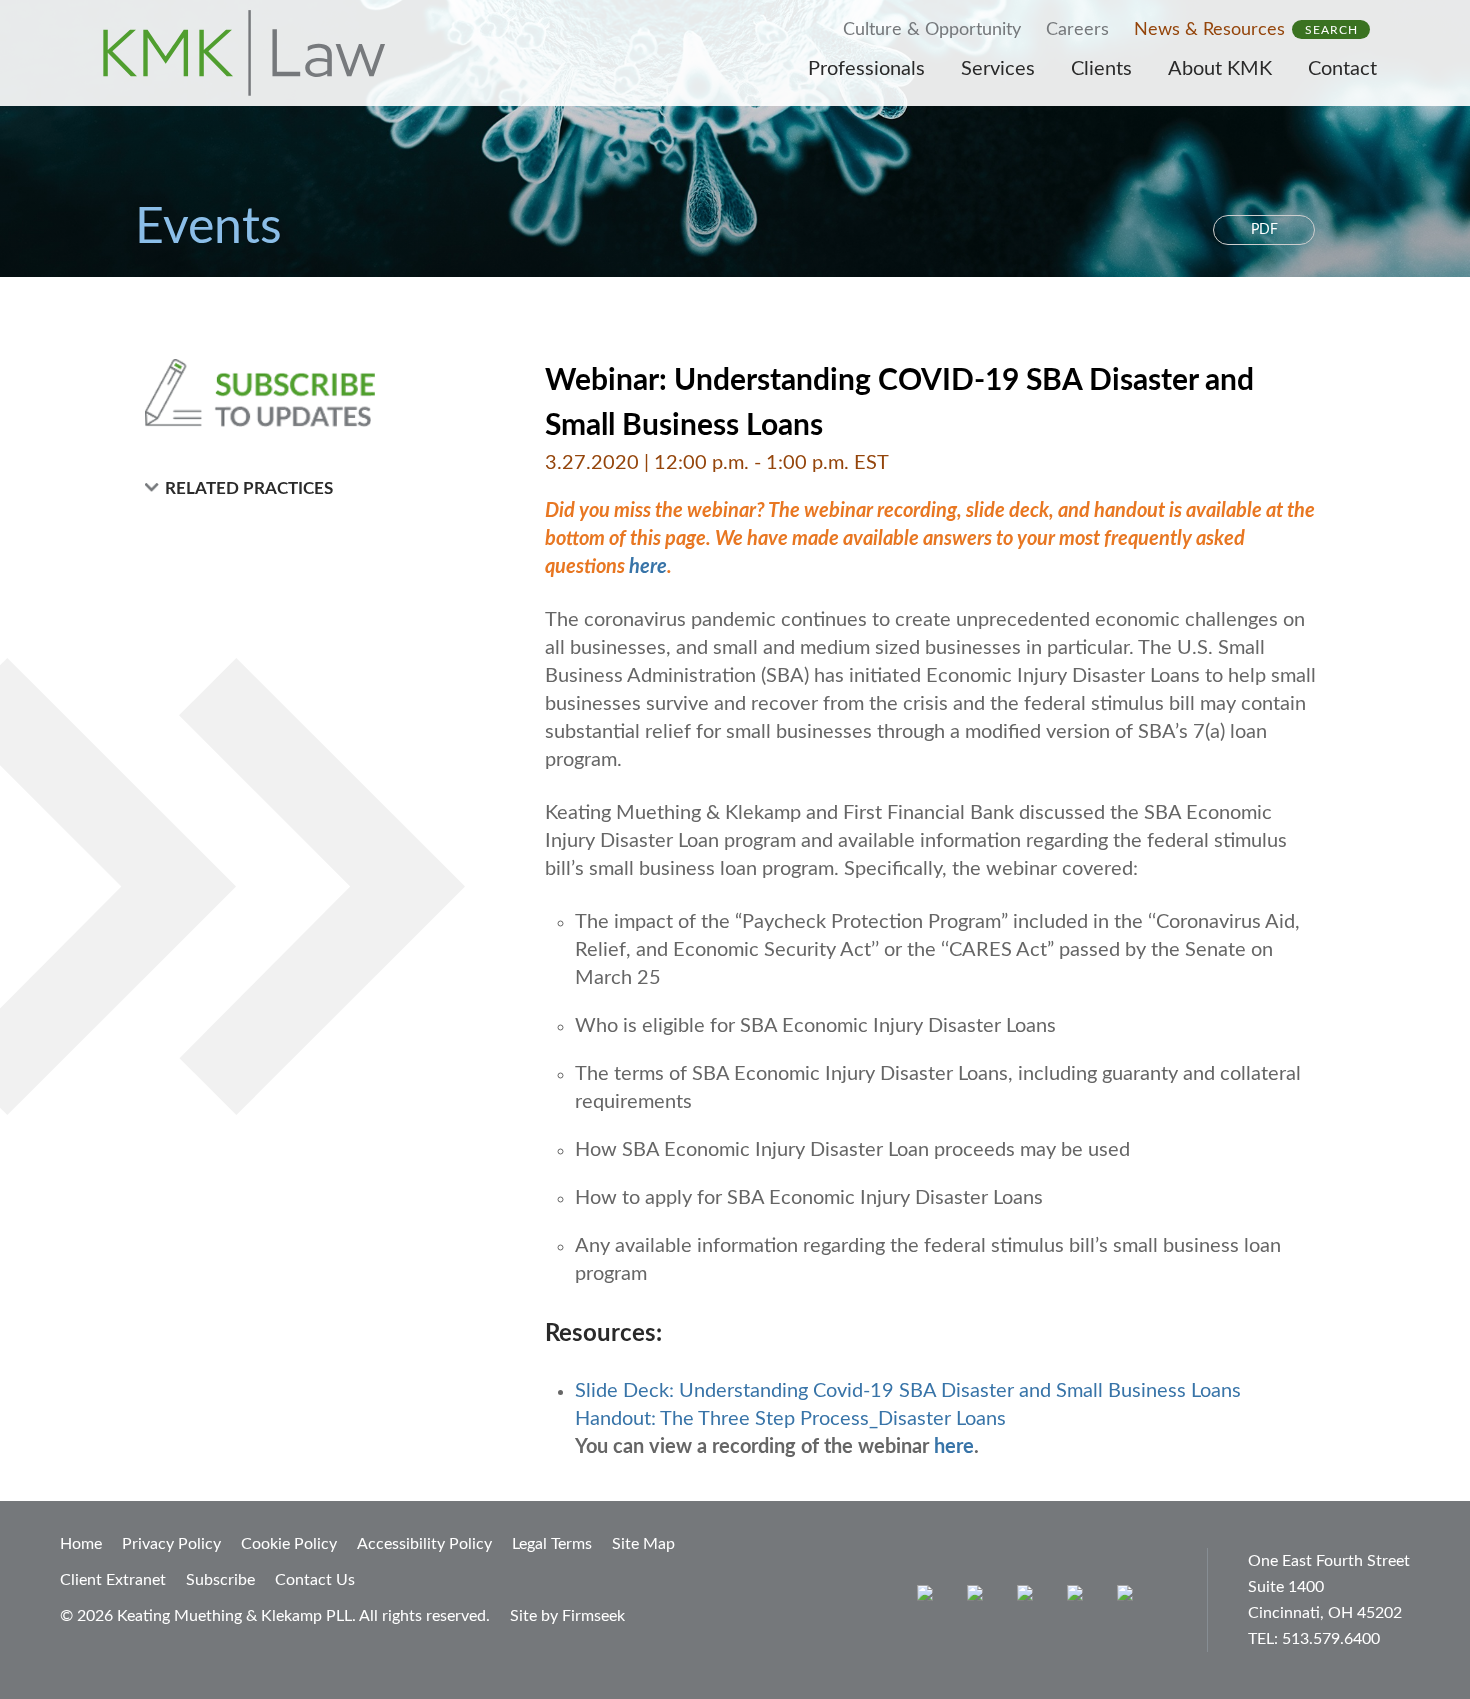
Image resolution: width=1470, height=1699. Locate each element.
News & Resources (1209, 30)
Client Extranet (113, 1580)
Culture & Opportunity (932, 30)
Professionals (866, 69)
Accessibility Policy (424, 1544)
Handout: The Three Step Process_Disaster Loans (790, 1419)
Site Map (643, 1544)
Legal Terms (552, 1544)
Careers (1077, 30)
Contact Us (315, 1580)
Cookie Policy (289, 1544)
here (648, 567)
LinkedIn (1029, 1597)
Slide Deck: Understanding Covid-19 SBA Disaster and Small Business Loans (908, 1391)
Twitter (1079, 1597)
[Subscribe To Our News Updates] (307, 393)
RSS (1129, 1597)
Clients (1101, 69)
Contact (1342, 69)
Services (998, 69)
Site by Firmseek (567, 1616)
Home (81, 1544)
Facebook (979, 1597)
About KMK (1220, 69)
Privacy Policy (171, 1544)
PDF (1264, 230)
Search (1331, 30)
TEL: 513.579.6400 (1314, 1639)
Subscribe (220, 1580)
